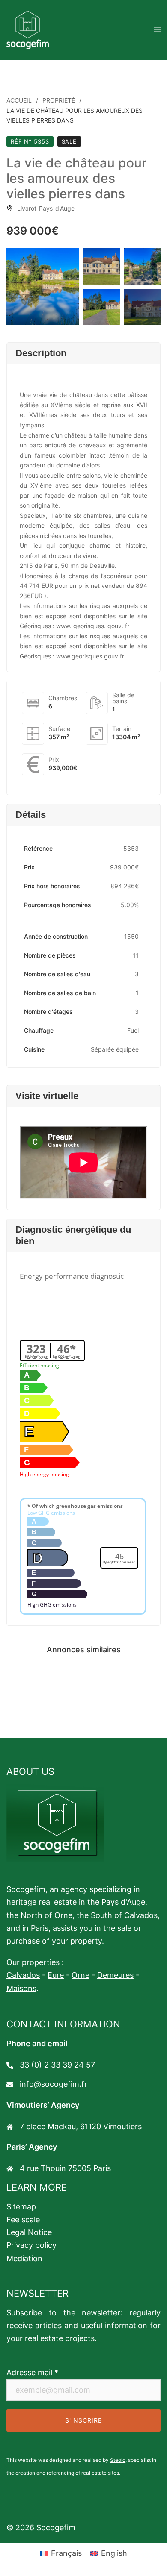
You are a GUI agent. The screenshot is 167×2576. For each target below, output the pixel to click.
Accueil (19, 100)
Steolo (118, 2460)
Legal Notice (29, 2232)
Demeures (115, 1975)
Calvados (23, 1975)
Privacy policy (31, 2245)
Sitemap (21, 2207)
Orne (81, 1975)
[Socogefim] (28, 29)
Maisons (21, 1988)
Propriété (59, 100)
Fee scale (23, 2219)
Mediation (24, 2258)
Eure (56, 1975)
